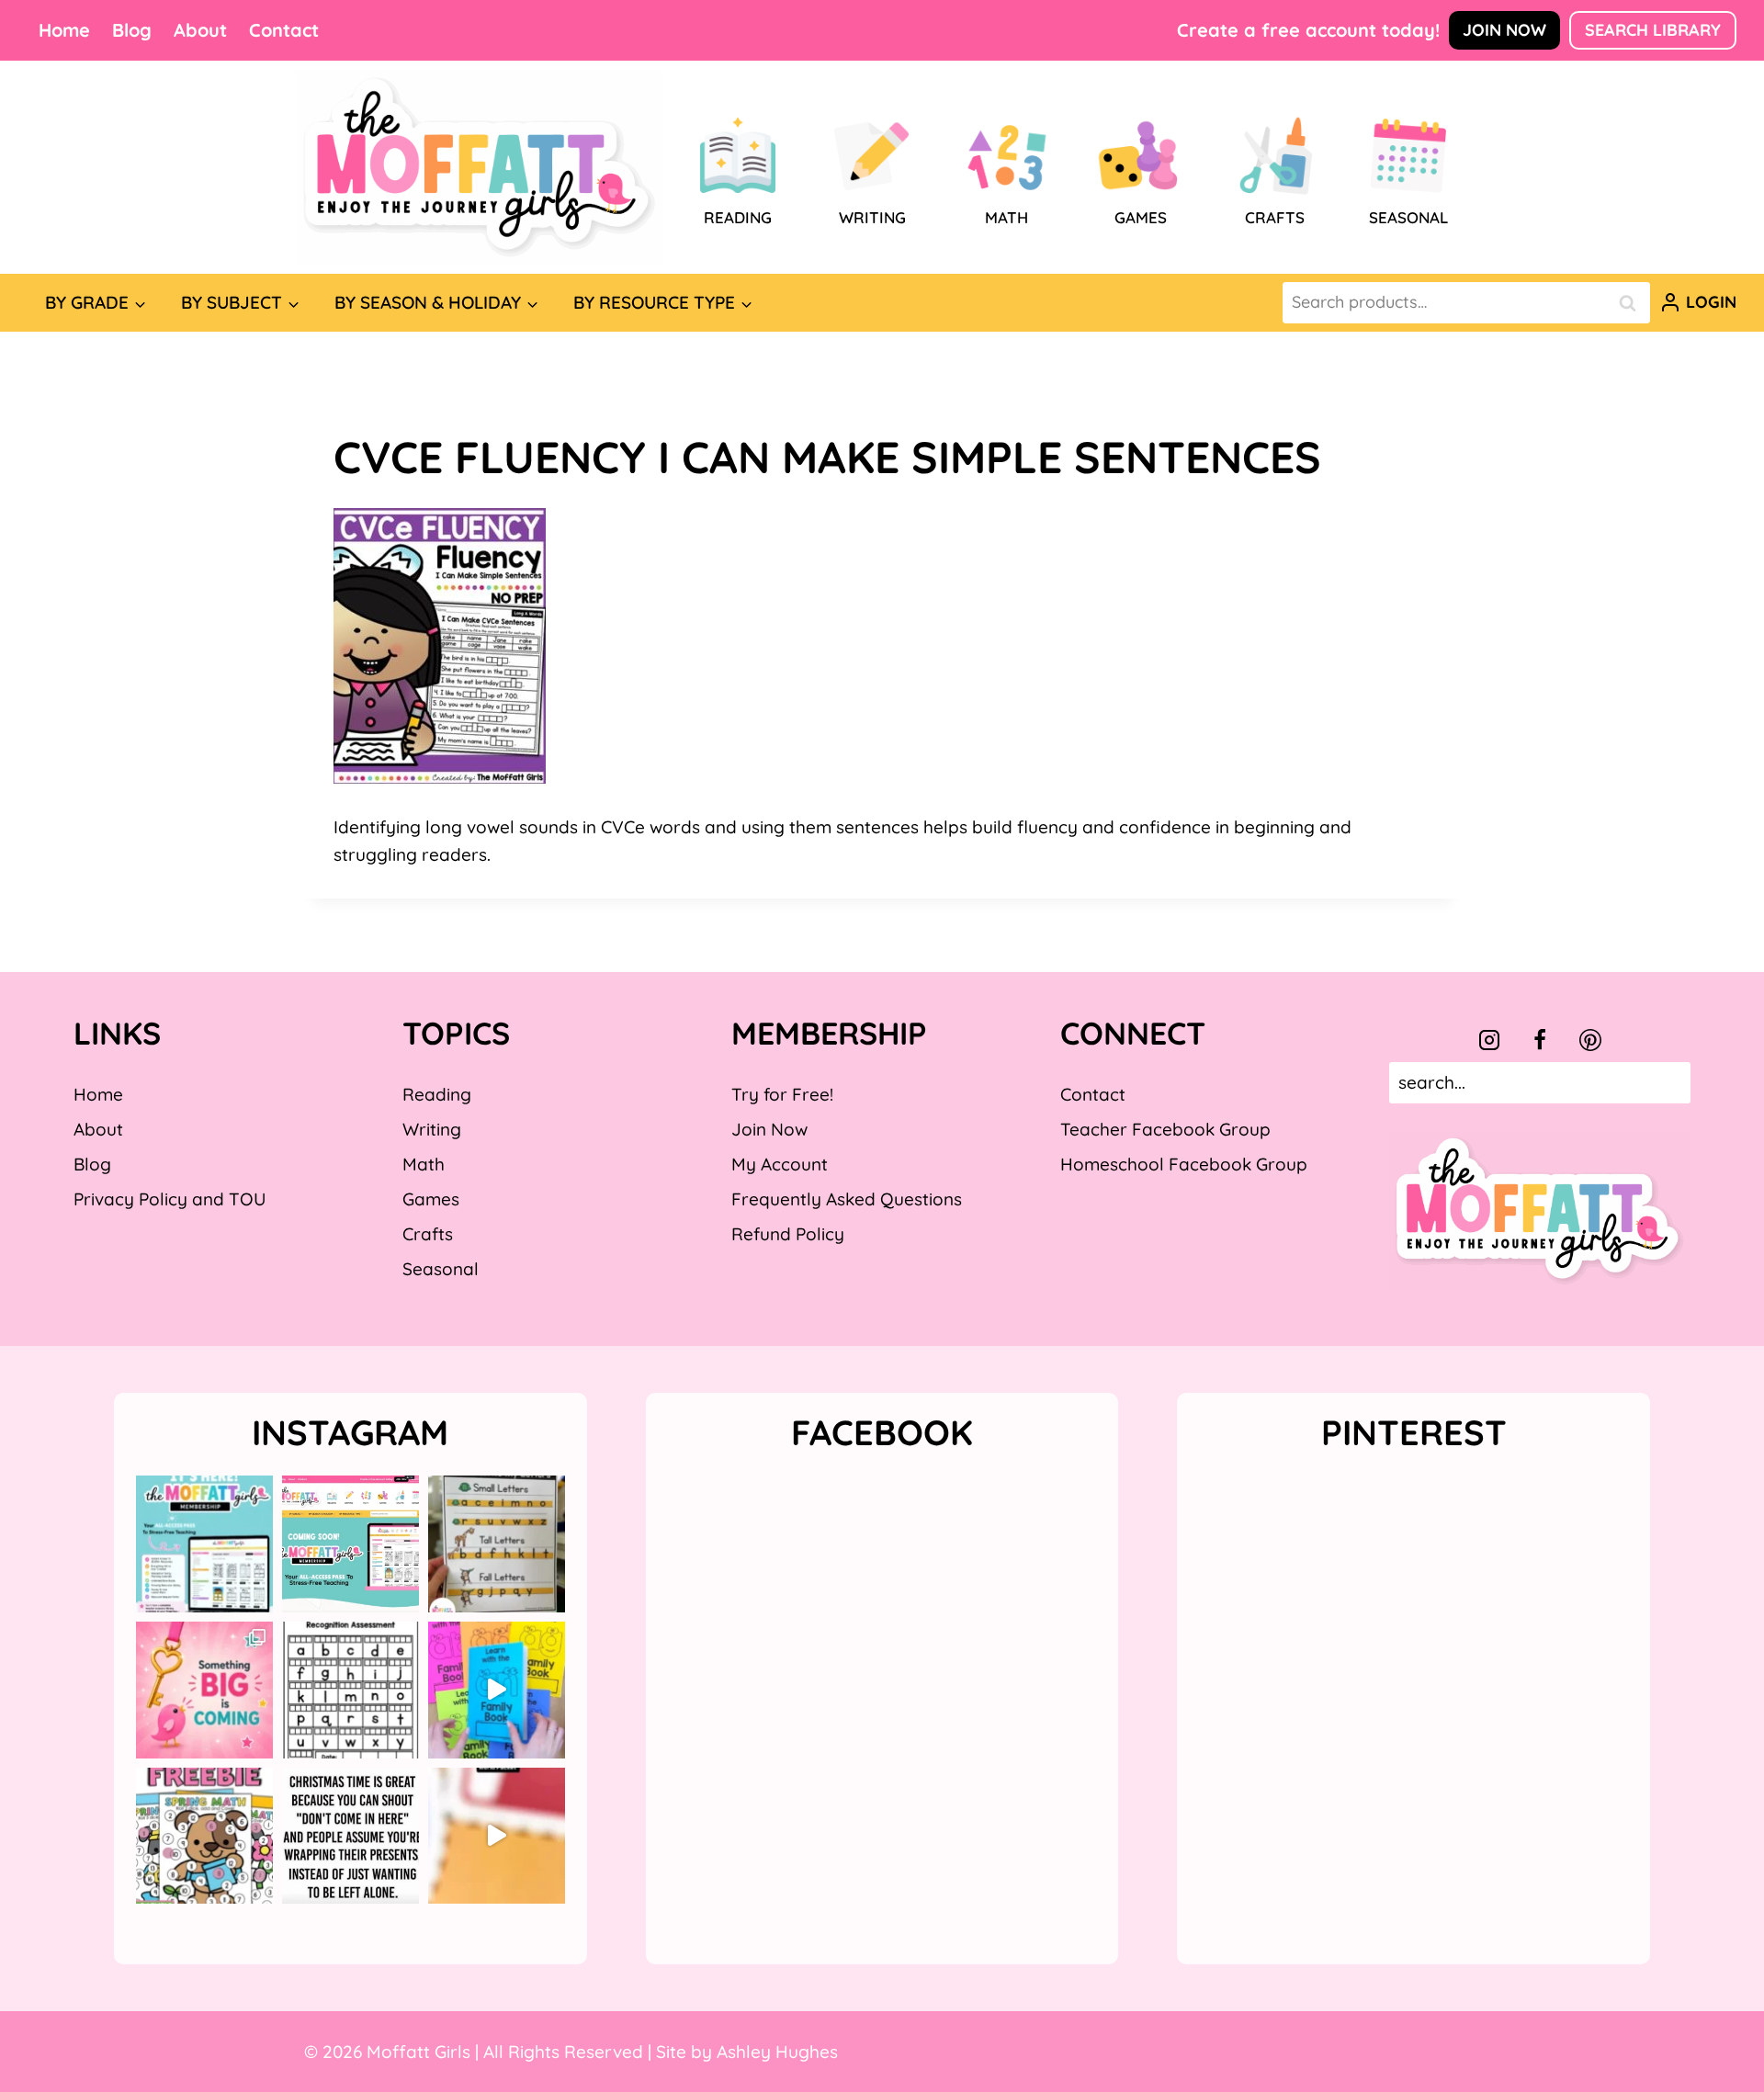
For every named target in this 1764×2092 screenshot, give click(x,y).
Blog (132, 30)
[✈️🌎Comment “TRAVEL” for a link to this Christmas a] (497, 1836)
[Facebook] (1540, 1040)
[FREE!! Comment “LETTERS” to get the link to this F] (497, 1544)
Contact (284, 30)
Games (431, 1199)
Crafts (428, 1234)
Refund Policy (788, 1234)
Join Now (1504, 30)
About (200, 30)
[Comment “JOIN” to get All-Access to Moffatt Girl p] (351, 1544)
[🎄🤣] (351, 1836)
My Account (780, 1164)
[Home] (480, 167)
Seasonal (441, 1269)
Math (424, 1164)
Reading (437, 1094)
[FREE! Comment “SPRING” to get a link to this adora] (204, 1836)
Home (64, 30)
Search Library (1653, 30)
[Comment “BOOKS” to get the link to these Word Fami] (497, 1690)
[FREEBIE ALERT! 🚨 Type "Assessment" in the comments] (351, 1690)
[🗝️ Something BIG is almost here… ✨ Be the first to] (204, 1690)
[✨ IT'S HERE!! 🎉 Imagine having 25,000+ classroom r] (204, 1544)
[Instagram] (1489, 1040)
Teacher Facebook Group (1165, 1129)
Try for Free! (782, 1094)
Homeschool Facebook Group (1184, 1164)
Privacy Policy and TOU (170, 1199)
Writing (432, 1129)
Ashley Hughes (777, 2052)
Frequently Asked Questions (847, 1199)
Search (1633, 303)
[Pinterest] (1590, 1040)
